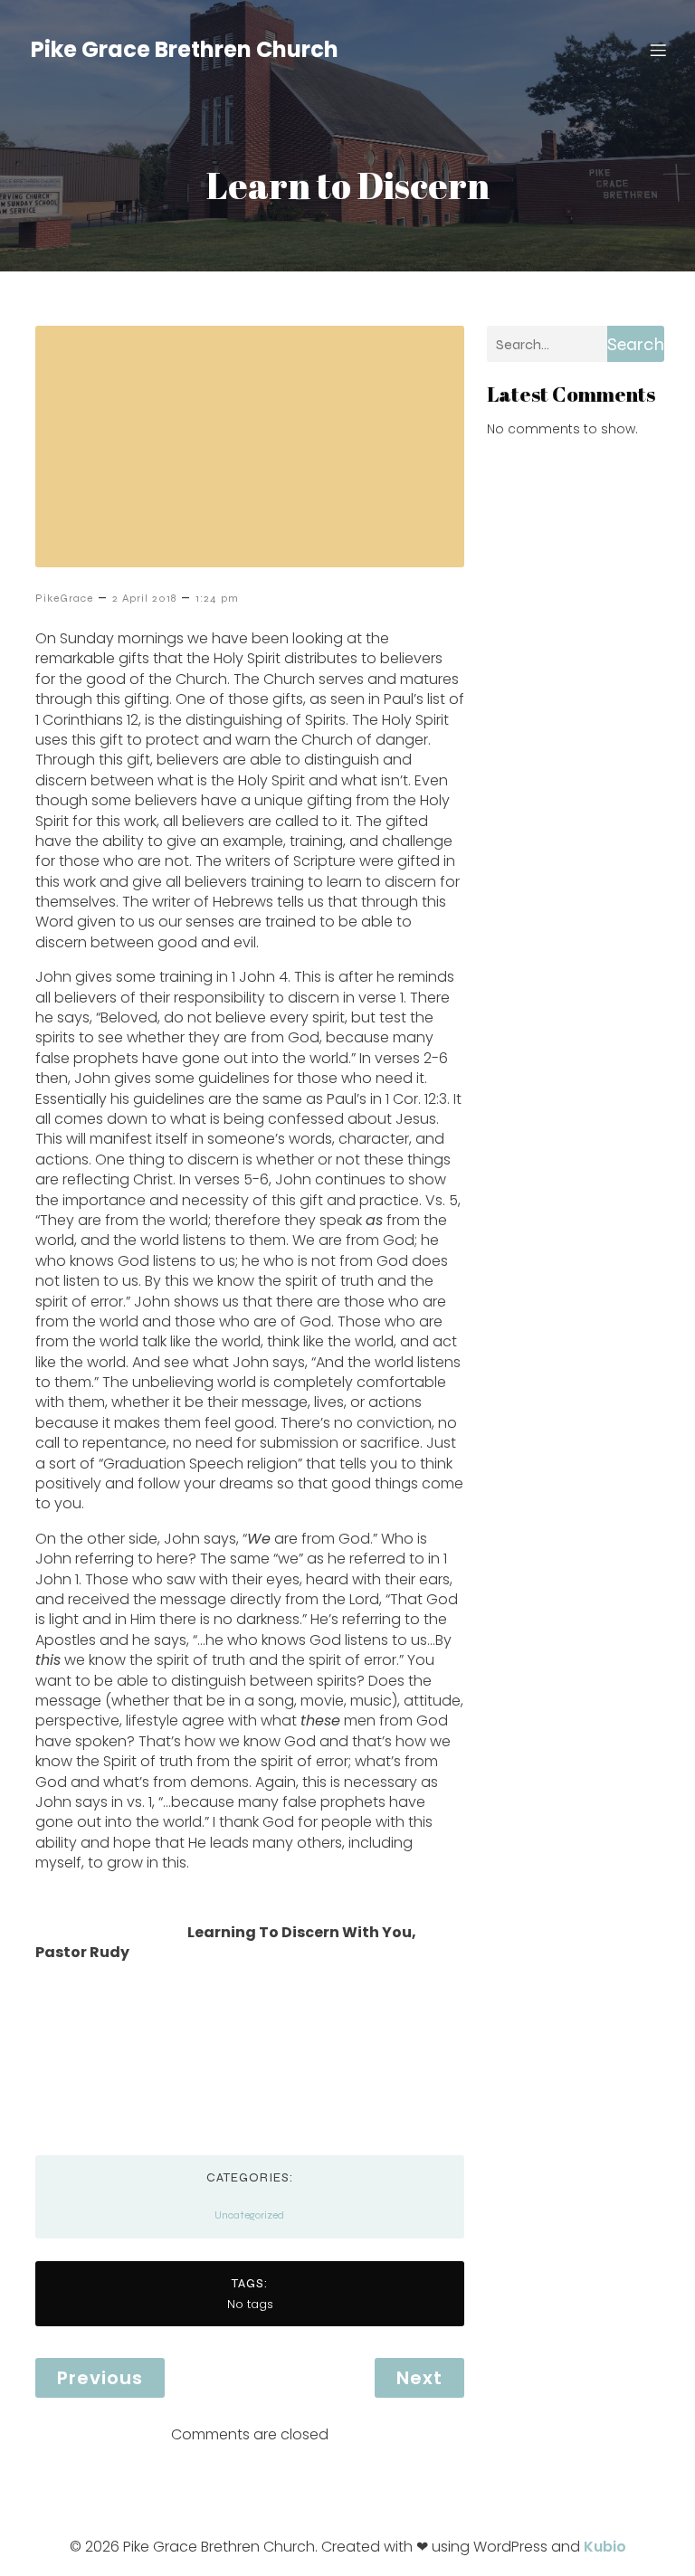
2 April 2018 (144, 598)
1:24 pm (217, 598)
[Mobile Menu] (658, 50)
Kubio (605, 2547)
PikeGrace (64, 598)
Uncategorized (249, 2215)
